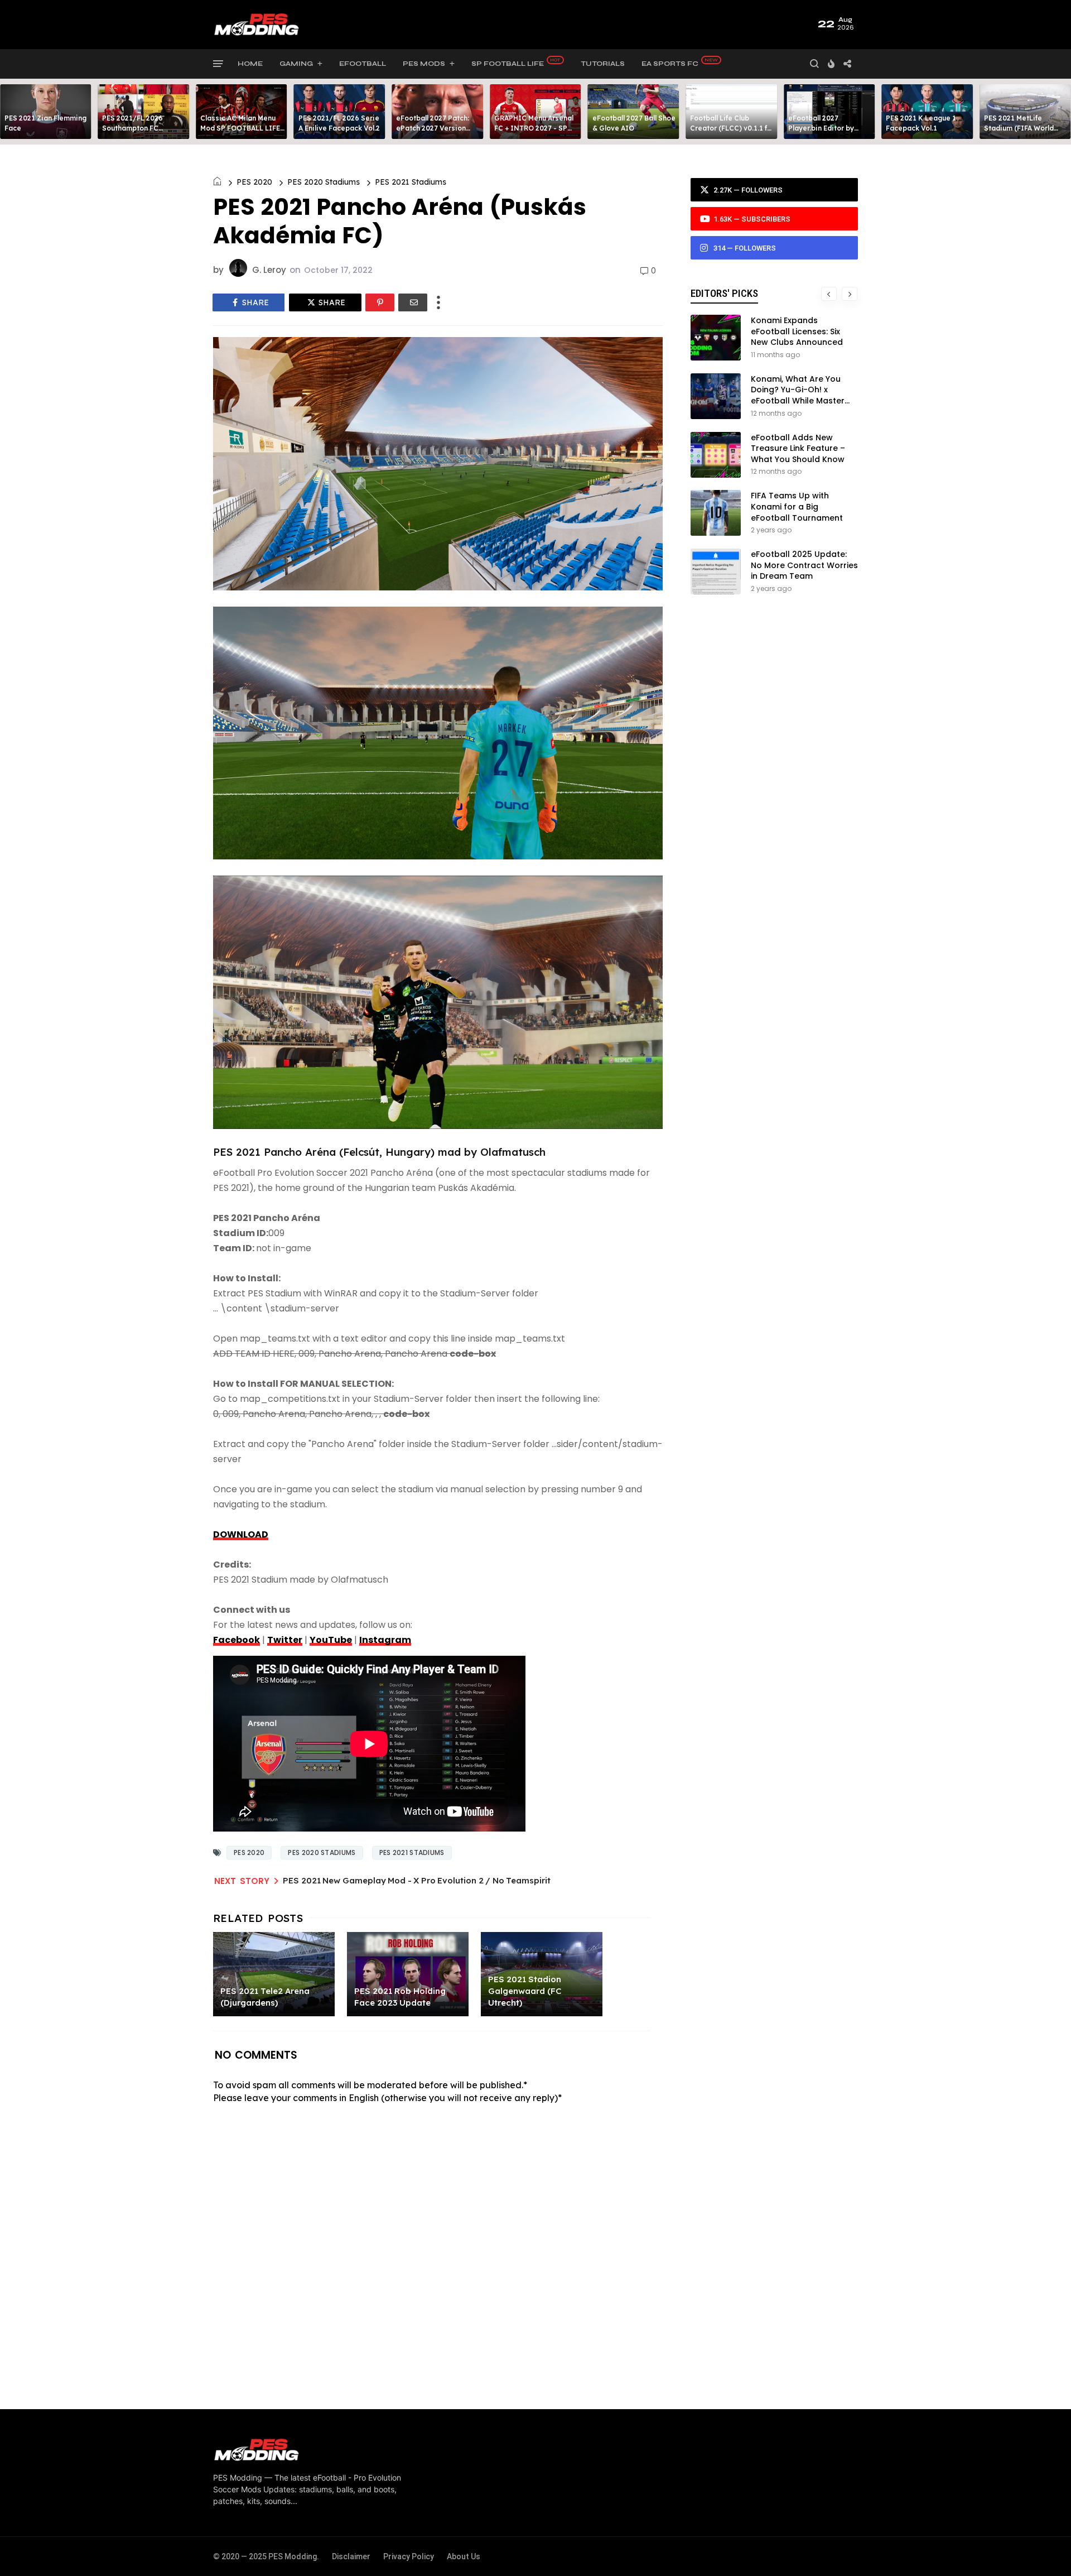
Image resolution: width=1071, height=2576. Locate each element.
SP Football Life (508, 64)
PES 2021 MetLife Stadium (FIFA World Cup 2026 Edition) (1019, 128)
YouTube (331, 1640)
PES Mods (424, 64)
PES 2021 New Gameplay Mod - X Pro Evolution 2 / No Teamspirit (417, 1880)
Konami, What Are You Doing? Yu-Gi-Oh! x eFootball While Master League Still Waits (798, 395)
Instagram (385, 1640)
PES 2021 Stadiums (411, 182)
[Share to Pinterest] (380, 302)
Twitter (285, 1640)
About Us (464, 2556)
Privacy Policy (409, 2556)
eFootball (363, 64)
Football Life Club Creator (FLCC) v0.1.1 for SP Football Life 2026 (732, 128)
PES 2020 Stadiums (324, 182)
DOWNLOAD (241, 1534)
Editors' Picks (724, 293)
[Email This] (413, 302)
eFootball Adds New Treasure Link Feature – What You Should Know (798, 448)
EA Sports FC (670, 64)
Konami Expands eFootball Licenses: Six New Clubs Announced (797, 331)
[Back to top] (1043, 2549)
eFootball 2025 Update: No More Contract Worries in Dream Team (804, 565)
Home (250, 64)
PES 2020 (254, 182)
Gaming (296, 64)
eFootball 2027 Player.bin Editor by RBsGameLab (821, 128)
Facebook (237, 1640)
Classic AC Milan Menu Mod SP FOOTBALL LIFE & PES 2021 (240, 128)
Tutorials (603, 64)
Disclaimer (351, 2556)
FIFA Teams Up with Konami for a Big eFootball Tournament (797, 506)
